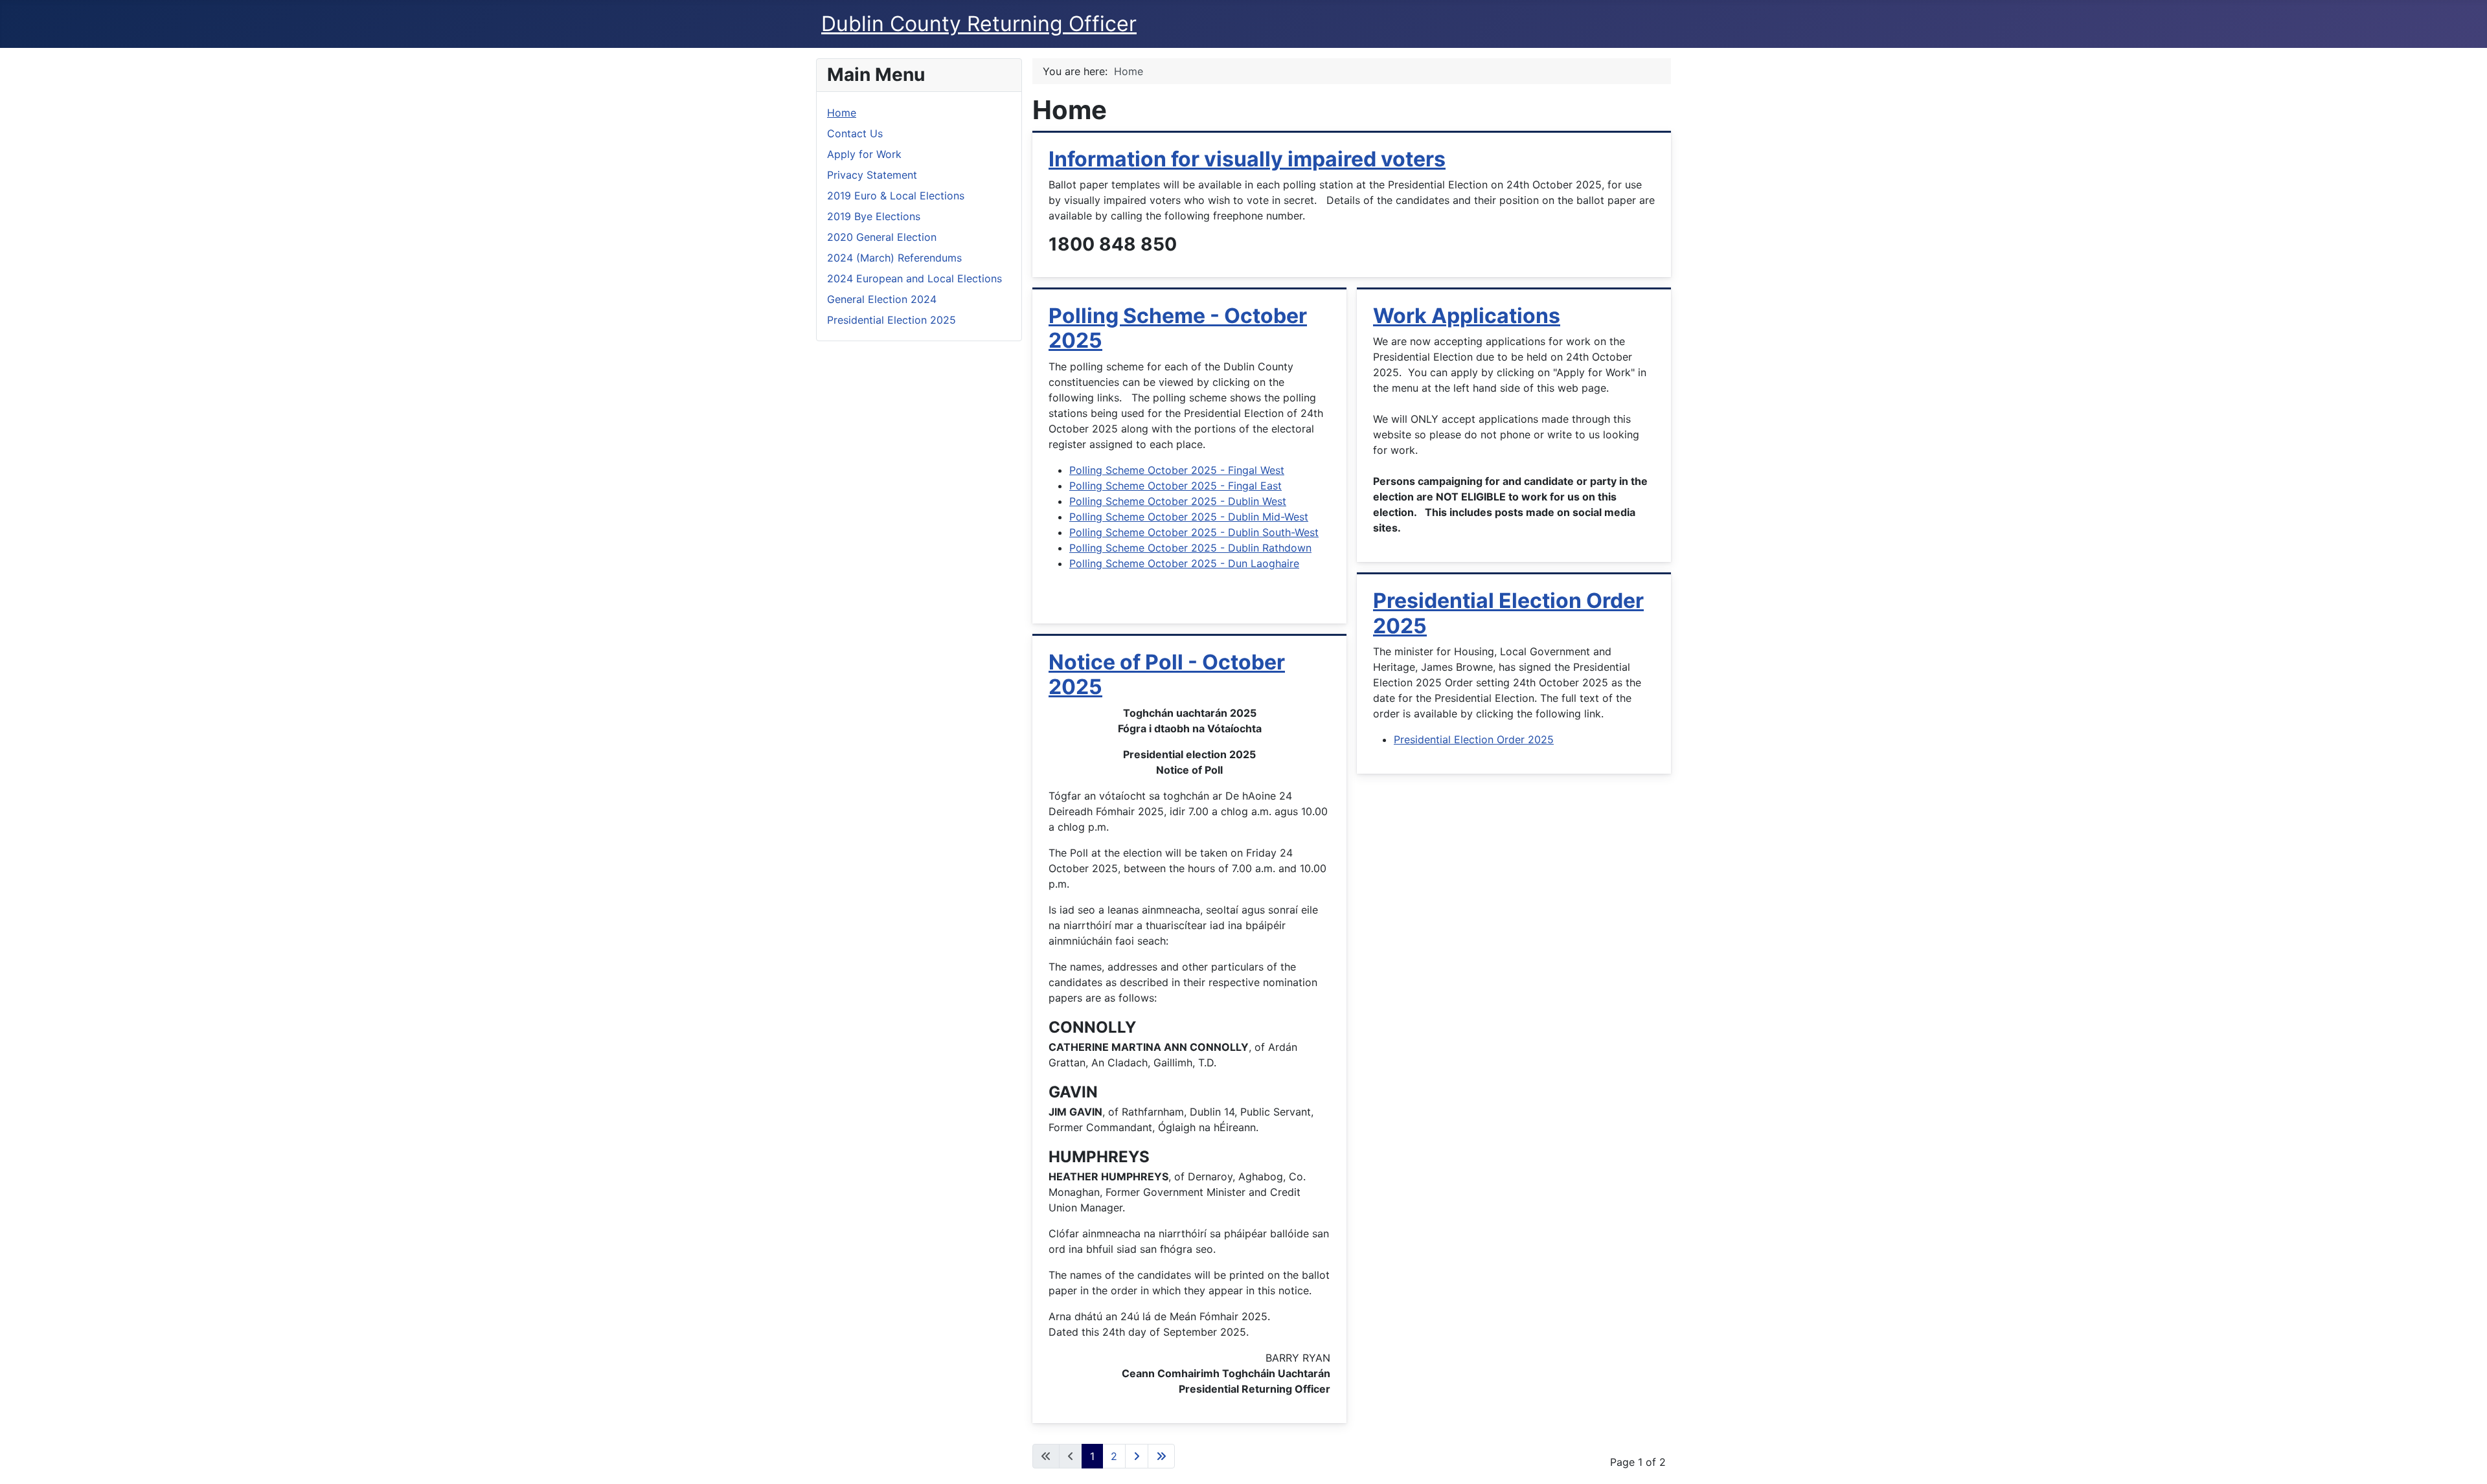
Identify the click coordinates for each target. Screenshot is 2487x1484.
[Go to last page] (1161, 1456)
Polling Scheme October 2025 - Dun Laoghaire (1184, 563)
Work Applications (1467, 316)
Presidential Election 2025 (891, 320)
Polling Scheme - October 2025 (1178, 328)
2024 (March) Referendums (894, 258)
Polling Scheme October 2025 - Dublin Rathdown (1190, 548)
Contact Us (855, 133)
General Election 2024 (882, 299)
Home (842, 113)
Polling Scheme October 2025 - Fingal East (1175, 486)
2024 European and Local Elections (914, 278)
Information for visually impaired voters (1247, 159)
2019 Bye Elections (874, 216)
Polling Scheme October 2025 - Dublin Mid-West (1189, 517)
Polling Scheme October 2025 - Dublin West (1178, 501)
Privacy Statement (872, 175)
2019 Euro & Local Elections (896, 196)
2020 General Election (882, 237)
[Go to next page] (1137, 1456)
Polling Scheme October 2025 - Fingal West (1177, 470)
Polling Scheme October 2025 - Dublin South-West (1194, 532)
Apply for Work (864, 154)
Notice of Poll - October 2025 (1167, 674)
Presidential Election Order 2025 (1508, 613)
